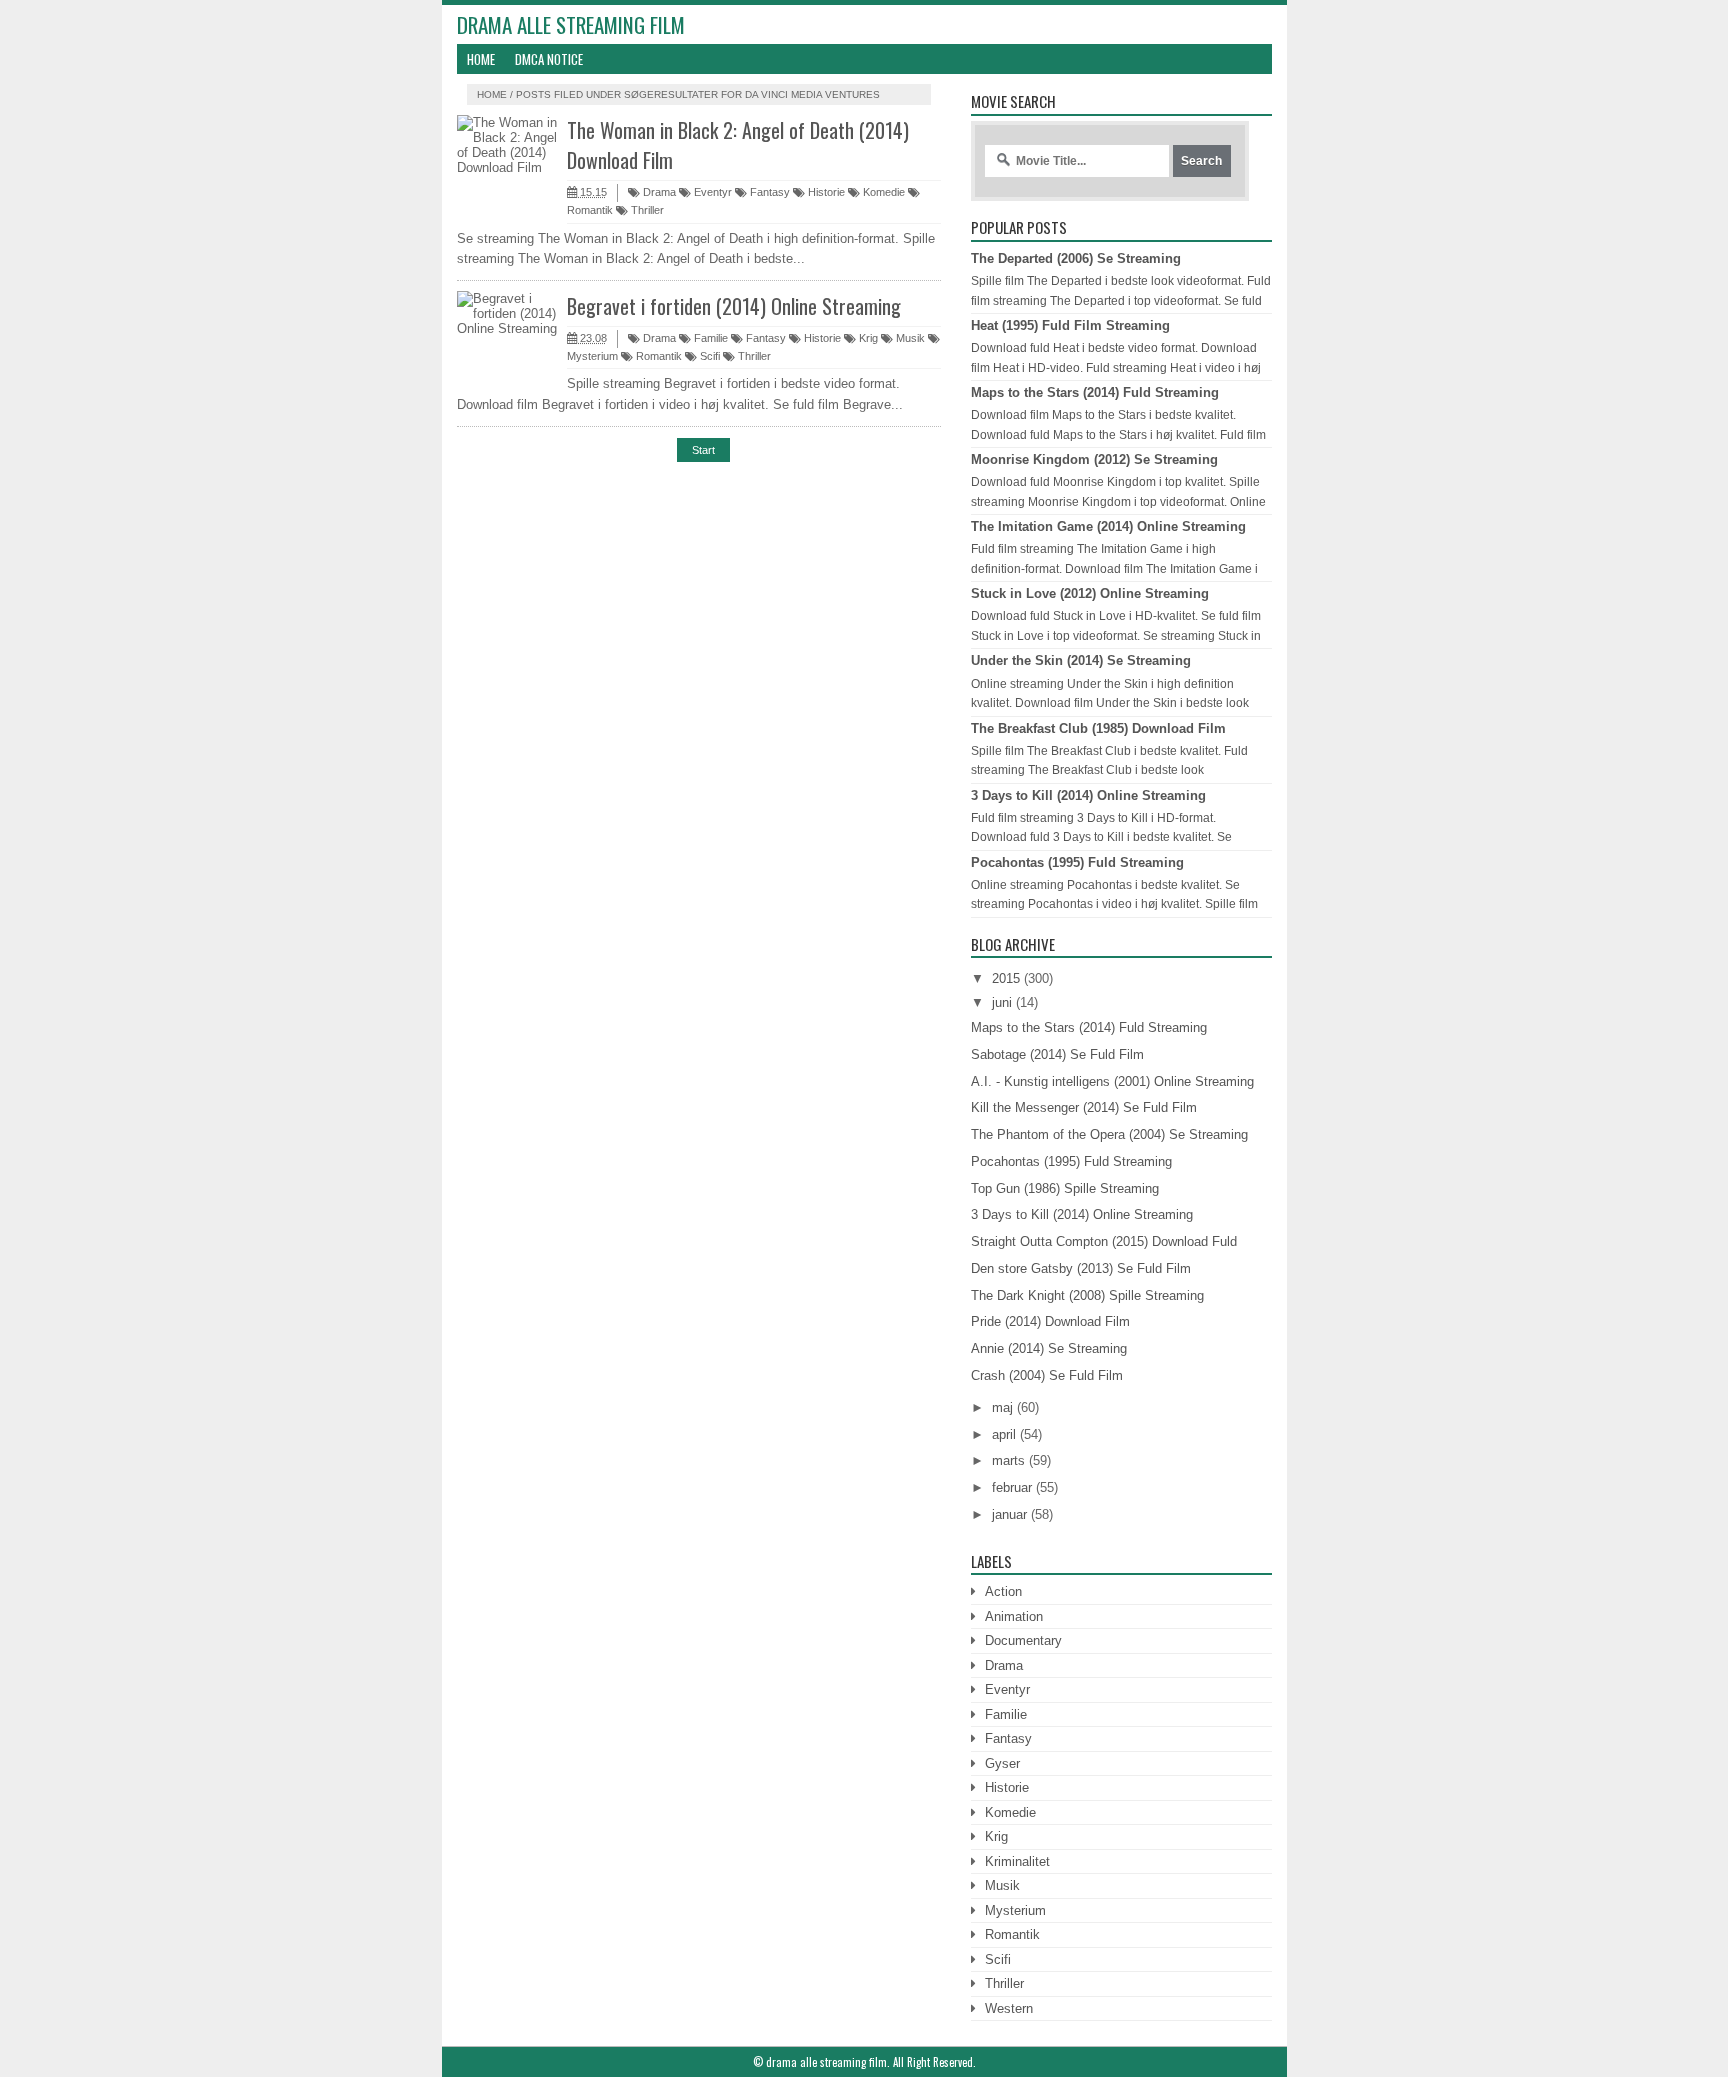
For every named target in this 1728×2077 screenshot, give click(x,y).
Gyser (1002, 1763)
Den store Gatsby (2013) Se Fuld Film (1081, 1268)
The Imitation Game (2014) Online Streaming (1108, 526)
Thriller (646, 210)
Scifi (708, 356)
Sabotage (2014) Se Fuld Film (1057, 1054)
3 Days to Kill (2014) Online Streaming (1088, 795)
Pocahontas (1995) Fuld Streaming (1077, 862)
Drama (658, 192)
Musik (909, 338)
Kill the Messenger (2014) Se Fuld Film (1084, 1107)
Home (481, 59)
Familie (709, 338)
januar (1009, 1514)
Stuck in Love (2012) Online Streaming (1090, 593)
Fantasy (768, 192)
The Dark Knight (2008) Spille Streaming (1087, 1295)
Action (1003, 1591)
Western (1009, 2008)
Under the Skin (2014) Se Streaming (1081, 660)
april (1004, 1434)
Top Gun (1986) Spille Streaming (1065, 1188)
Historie (825, 192)
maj (1002, 1407)
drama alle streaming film (571, 24)
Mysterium (1015, 1910)
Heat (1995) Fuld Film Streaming (1070, 325)
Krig (867, 338)
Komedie (882, 192)
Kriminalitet (1017, 1861)
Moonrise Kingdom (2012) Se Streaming (1094, 459)
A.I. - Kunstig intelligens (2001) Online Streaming (1112, 1081)
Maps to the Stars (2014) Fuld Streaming (1095, 392)
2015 (1006, 978)
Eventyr (711, 192)
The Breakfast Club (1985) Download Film (1098, 728)
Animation (1014, 1616)
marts (1008, 1460)
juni (1002, 1002)
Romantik (657, 356)
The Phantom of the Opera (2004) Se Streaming (1109, 1134)
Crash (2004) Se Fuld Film (1047, 1375)
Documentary (1023, 1640)
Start (703, 450)
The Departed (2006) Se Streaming (1076, 258)
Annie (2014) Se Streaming (1049, 1348)
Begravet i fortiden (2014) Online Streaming (734, 306)
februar (1012, 1487)
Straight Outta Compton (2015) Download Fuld (1104, 1241)
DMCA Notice (549, 59)
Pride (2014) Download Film (1050, 1321)
